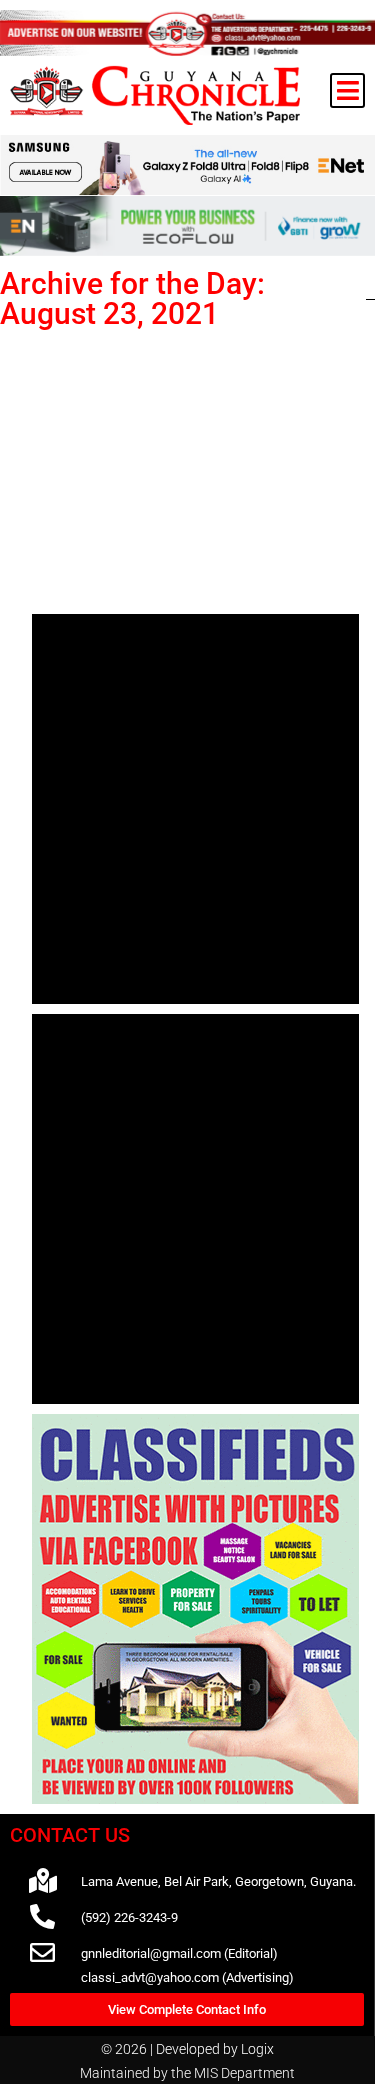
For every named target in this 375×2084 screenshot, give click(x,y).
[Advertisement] (195, 467)
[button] (347, 90)
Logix (257, 2049)
